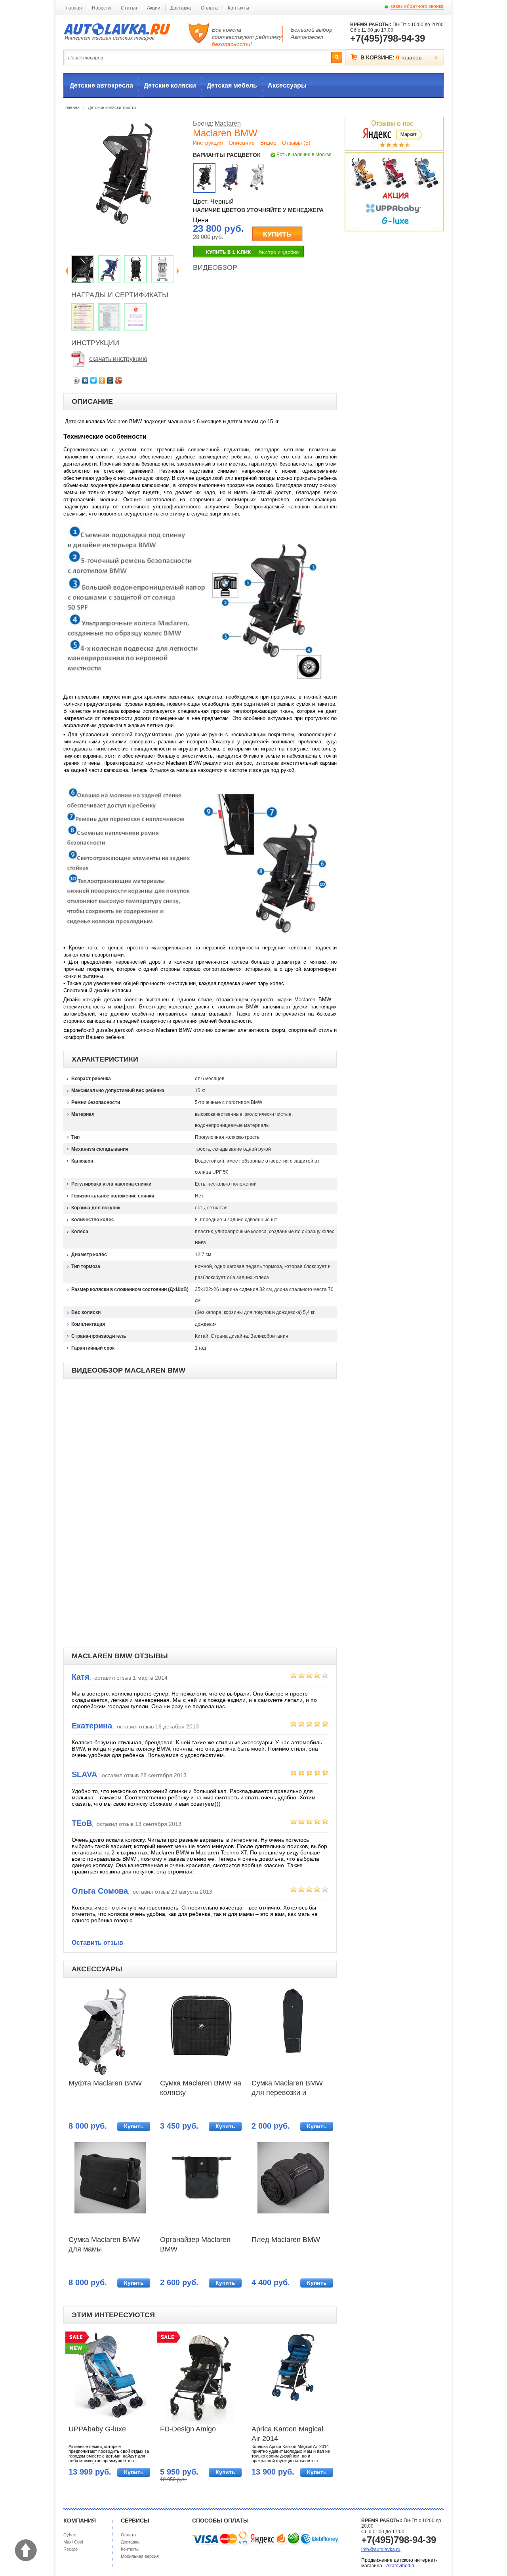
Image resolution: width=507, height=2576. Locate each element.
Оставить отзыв (97, 1943)
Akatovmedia (400, 2566)
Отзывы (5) (296, 143)
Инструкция (208, 143)
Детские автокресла (101, 85)
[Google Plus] (119, 380)
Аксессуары (287, 85)
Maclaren (228, 123)
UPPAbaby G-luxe (97, 2429)
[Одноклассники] (102, 380)
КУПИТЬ (277, 234)
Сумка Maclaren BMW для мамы (104, 2244)
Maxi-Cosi (73, 2542)
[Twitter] (94, 380)
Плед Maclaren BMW (286, 2240)
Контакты (238, 8)
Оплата (209, 8)
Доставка (181, 8)
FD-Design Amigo (188, 2429)
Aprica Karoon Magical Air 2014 (287, 2434)
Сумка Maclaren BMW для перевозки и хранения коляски (287, 2089)
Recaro (71, 2549)
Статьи (129, 8)
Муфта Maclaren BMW (105, 2083)
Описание (242, 143)
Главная (73, 8)
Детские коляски (170, 85)
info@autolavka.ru (381, 2549)
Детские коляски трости (112, 107)
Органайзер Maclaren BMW (195, 2244)
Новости (101, 8)
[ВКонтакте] (85, 380)
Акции (154, 8)
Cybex (70, 2535)
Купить (134, 2126)
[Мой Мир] (110, 380)
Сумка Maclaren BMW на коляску (201, 2088)
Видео (268, 143)
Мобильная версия (140, 2556)
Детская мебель (232, 85)
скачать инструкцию (118, 359)
